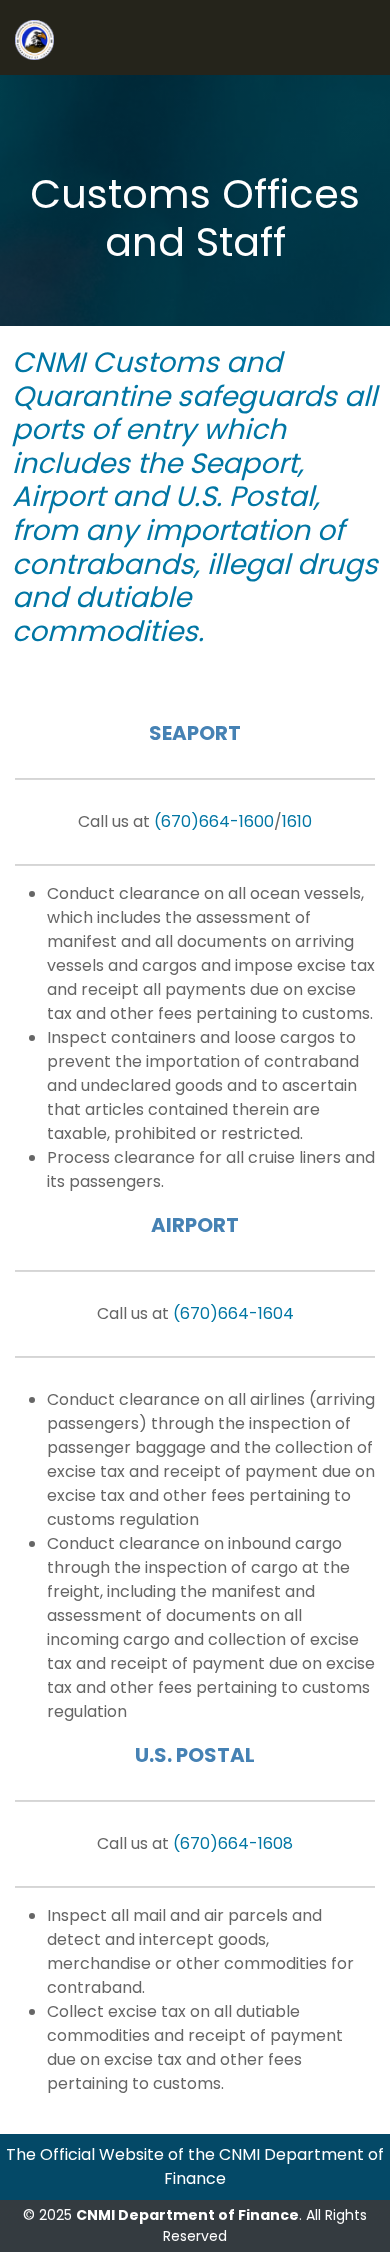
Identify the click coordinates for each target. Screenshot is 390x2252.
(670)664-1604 (233, 1313)
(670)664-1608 (233, 1843)
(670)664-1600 (214, 821)
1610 (297, 821)
